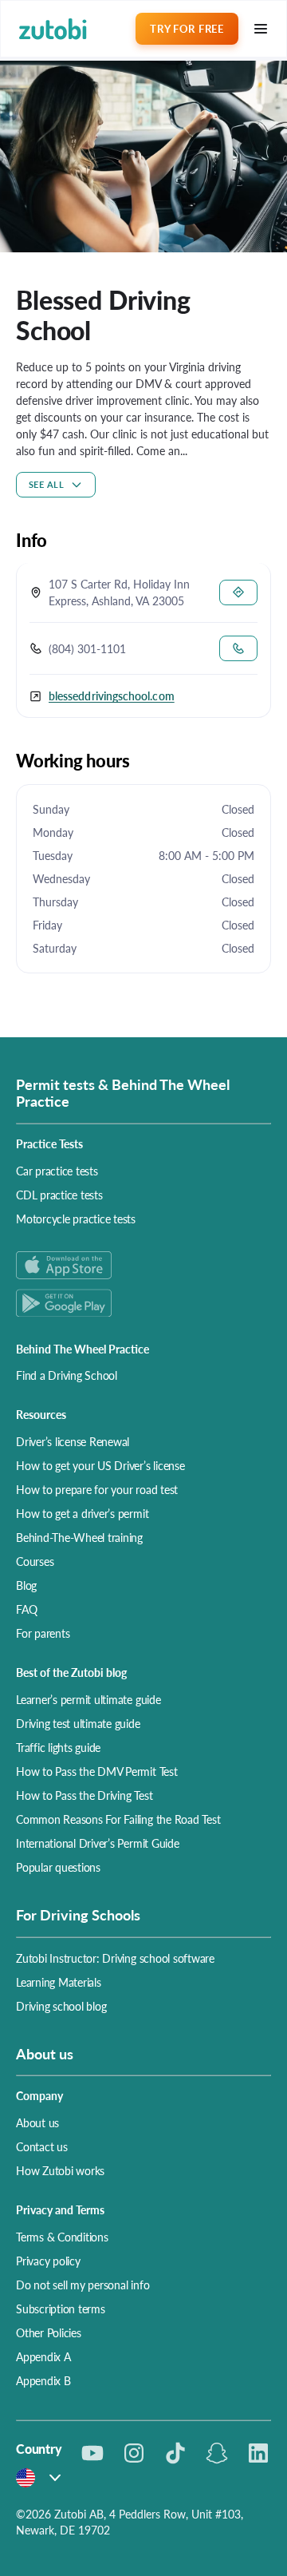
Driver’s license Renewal (73, 1441)
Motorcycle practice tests (76, 1219)
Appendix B (43, 2380)
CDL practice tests (59, 1195)
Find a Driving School (67, 1375)
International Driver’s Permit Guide (98, 1843)
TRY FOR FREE (187, 28)
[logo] (53, 29)
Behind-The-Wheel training (79, 1537)
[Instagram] (134, 2453)
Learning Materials (59, 1982)
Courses (35, 1561)
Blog (26, 1585)
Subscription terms (61, 2308)
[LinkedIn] (258, 2453)
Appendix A (43, 2356)
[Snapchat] (217, 2453)
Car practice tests (57, 1171)
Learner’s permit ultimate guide (88, 1699)
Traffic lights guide (58, 1747)
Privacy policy (48, 2261)
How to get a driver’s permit (82, 1513)
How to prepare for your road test (97, 1489)
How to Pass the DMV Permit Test (97, 1771)
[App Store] (143, 1265)
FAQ (26, 1609)
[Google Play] (143, 1303)
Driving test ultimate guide (78, 1723)
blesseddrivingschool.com (112, 696)
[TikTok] (175, 2453)
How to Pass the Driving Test (84, 1795)
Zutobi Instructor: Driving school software (115, 1958)
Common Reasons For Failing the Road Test (118, 1819)
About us (37, 2122)
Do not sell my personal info (83, 2285)
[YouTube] (92, 2453)
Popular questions (58, 1867)
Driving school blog (61, 2006)
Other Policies (49, 2332)
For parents (43, 1633)
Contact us (42, 2146)
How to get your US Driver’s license (100, 1465)
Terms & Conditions (62, 2237)
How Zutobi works (60, 2170)
